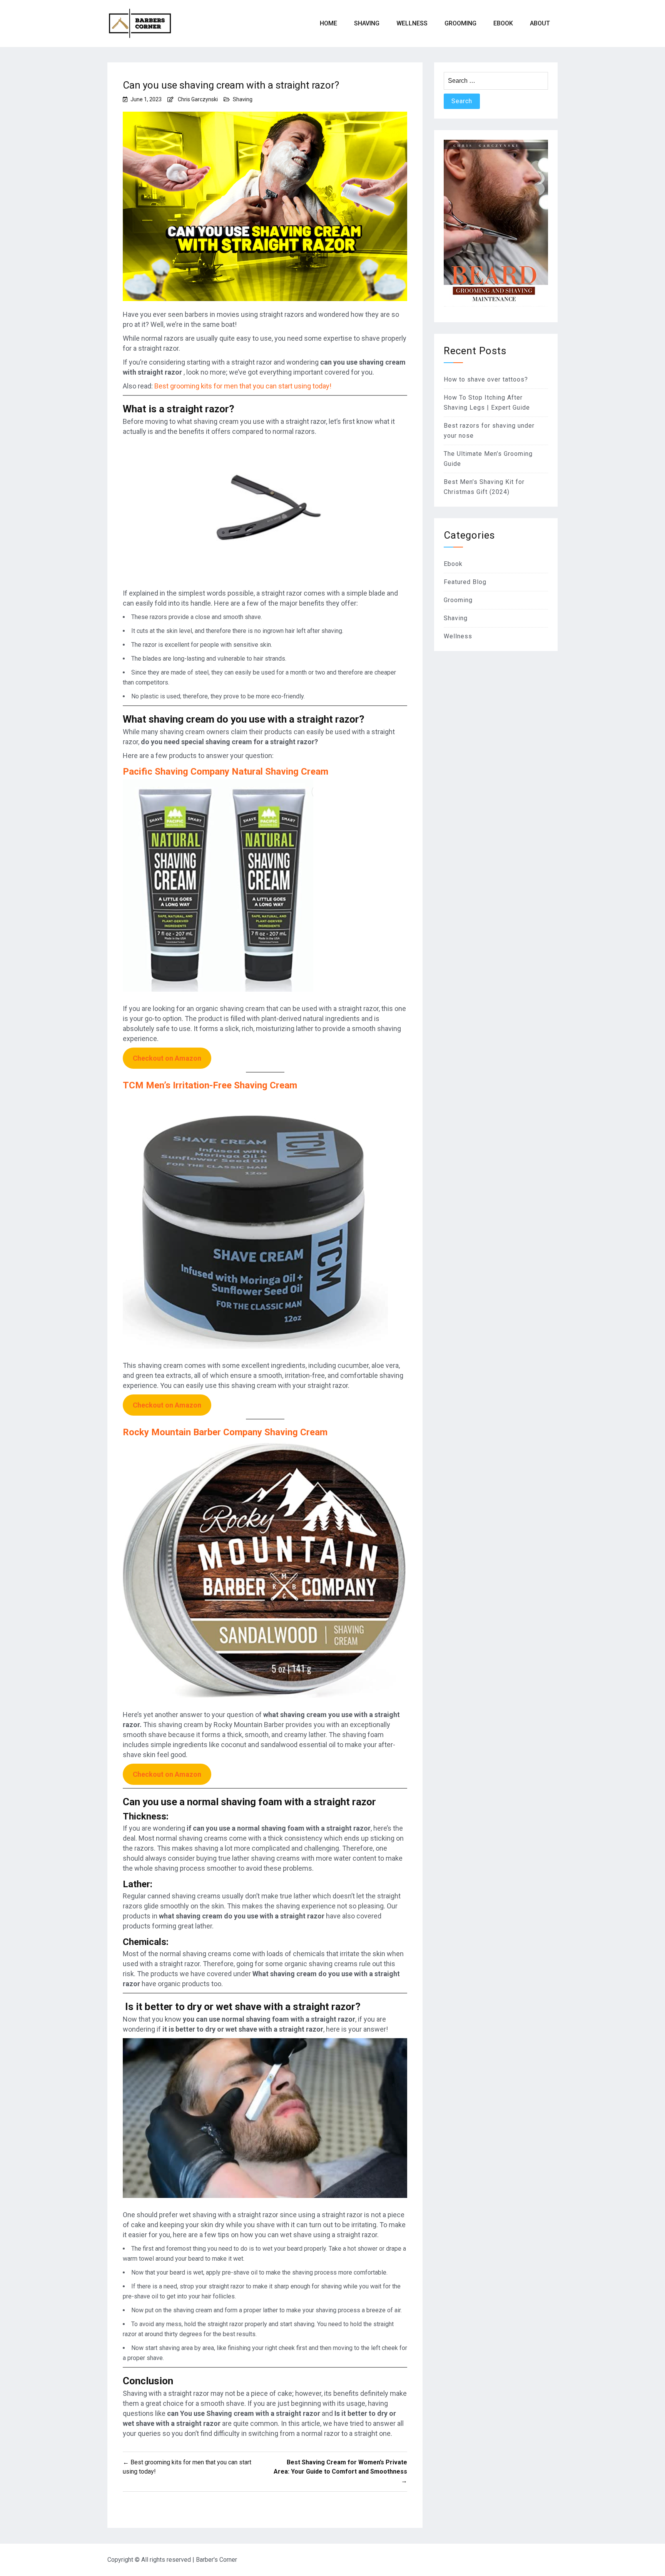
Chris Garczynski (198, 99)
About (540, 23)
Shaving (367, 23)
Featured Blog (465, 582)
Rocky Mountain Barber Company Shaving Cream (225, 1432)
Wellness (412, 23)
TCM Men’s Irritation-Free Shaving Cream (210, 1085)
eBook (503, 23)
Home (328, 23)
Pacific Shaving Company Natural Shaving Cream (226, 772)
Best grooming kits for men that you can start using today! (243, 386)
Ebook (453, 564)
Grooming (460, 23)
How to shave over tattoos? (486, 379)
